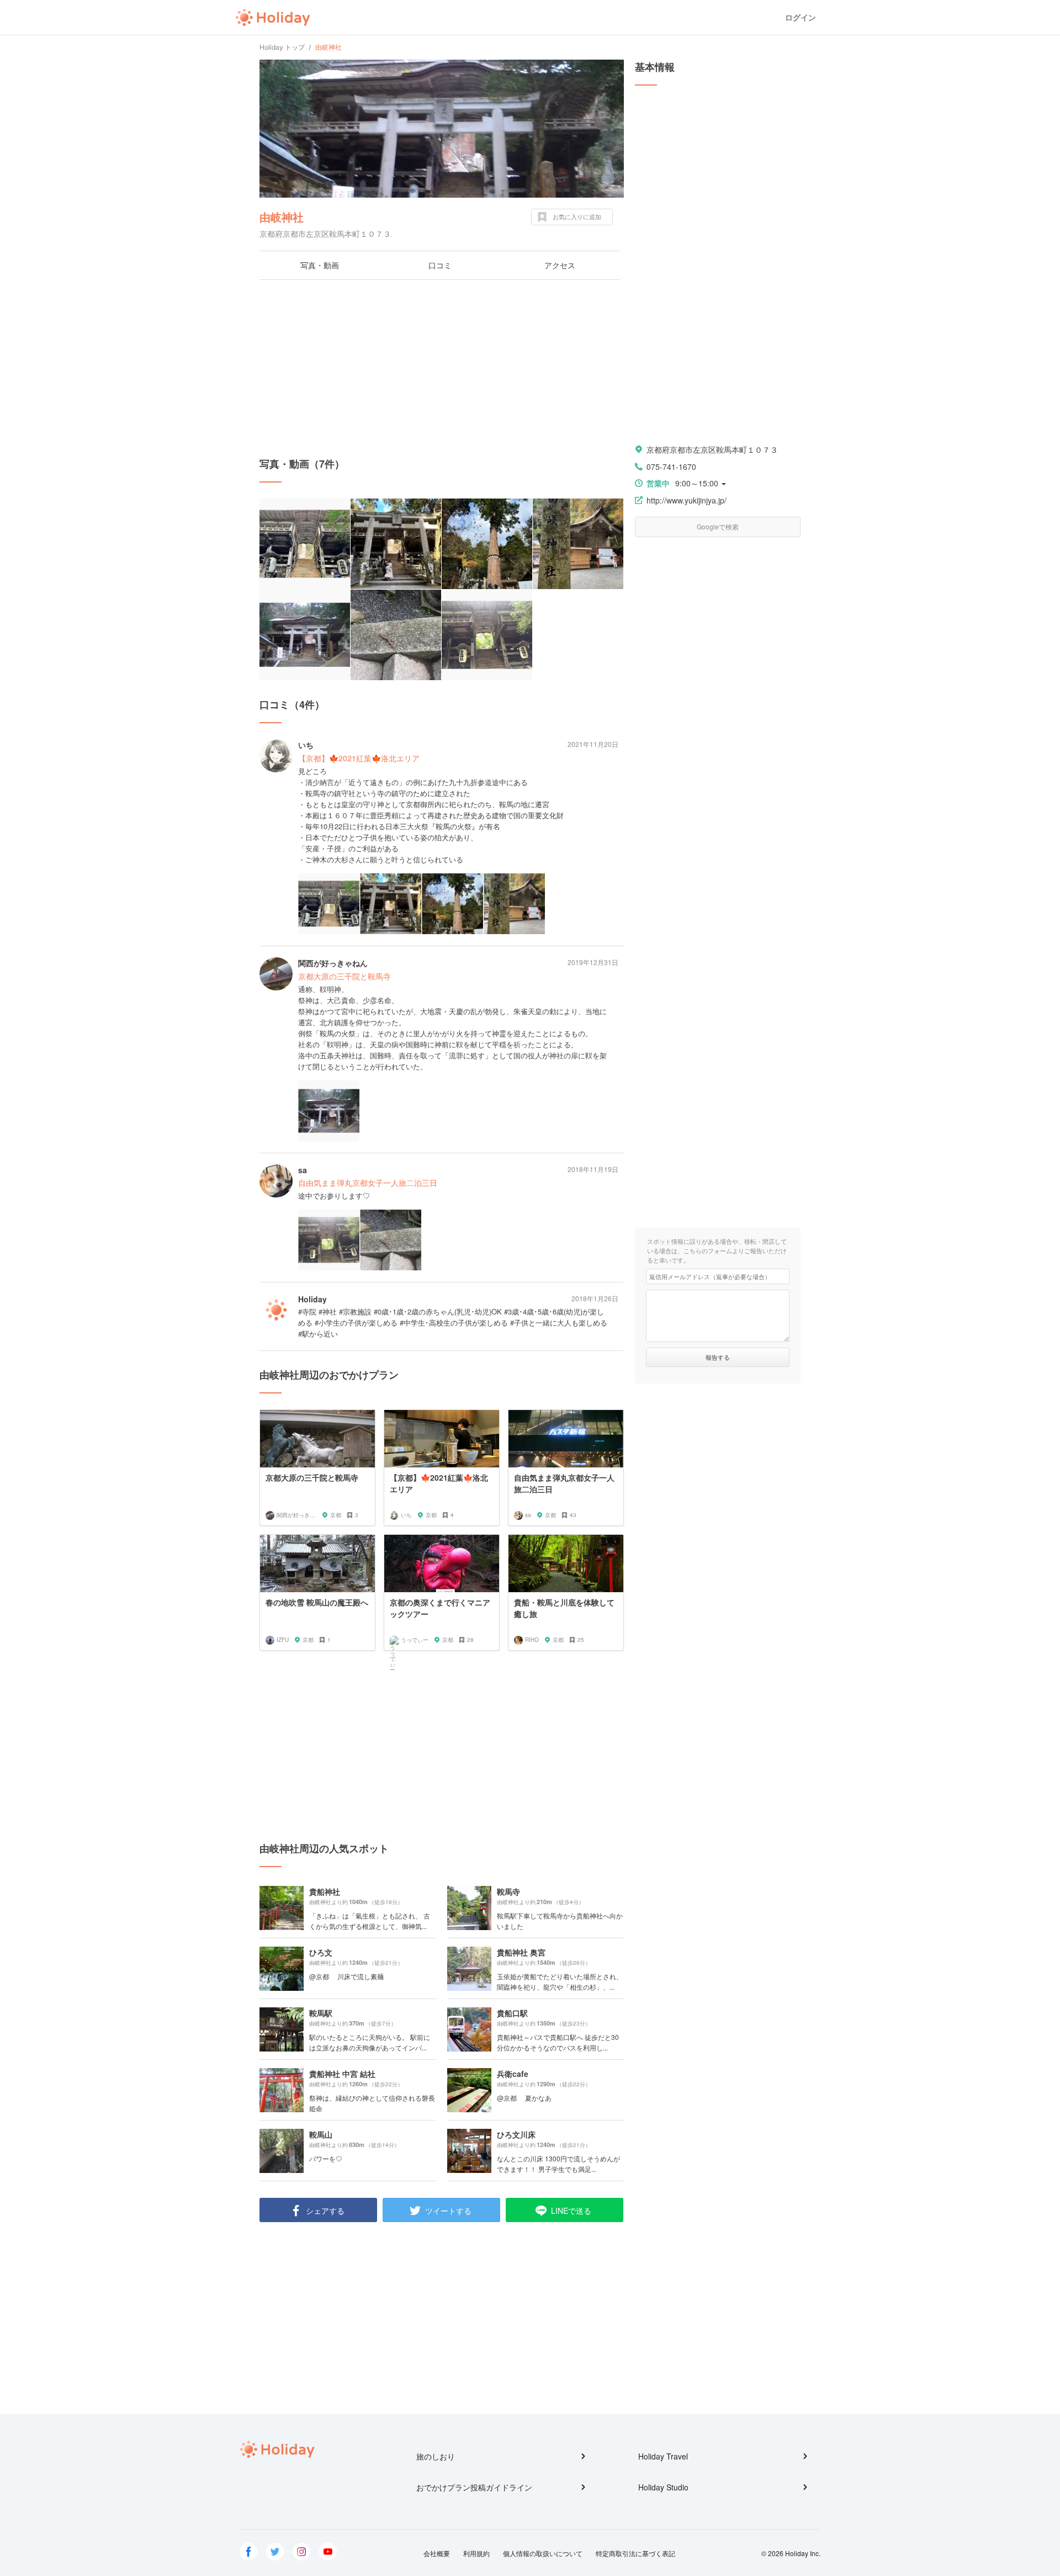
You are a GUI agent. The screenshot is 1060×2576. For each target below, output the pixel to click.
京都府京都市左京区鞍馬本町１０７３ (712, 449)
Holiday (273, 18)
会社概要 (437, 2553)
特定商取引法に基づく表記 (635, 2553)
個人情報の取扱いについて (543, 2553)
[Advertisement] (442, 368)
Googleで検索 (718, 526)
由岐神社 (282, 217)
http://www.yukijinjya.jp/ (687, 500)
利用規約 (476, 2553)
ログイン (801, 17)
